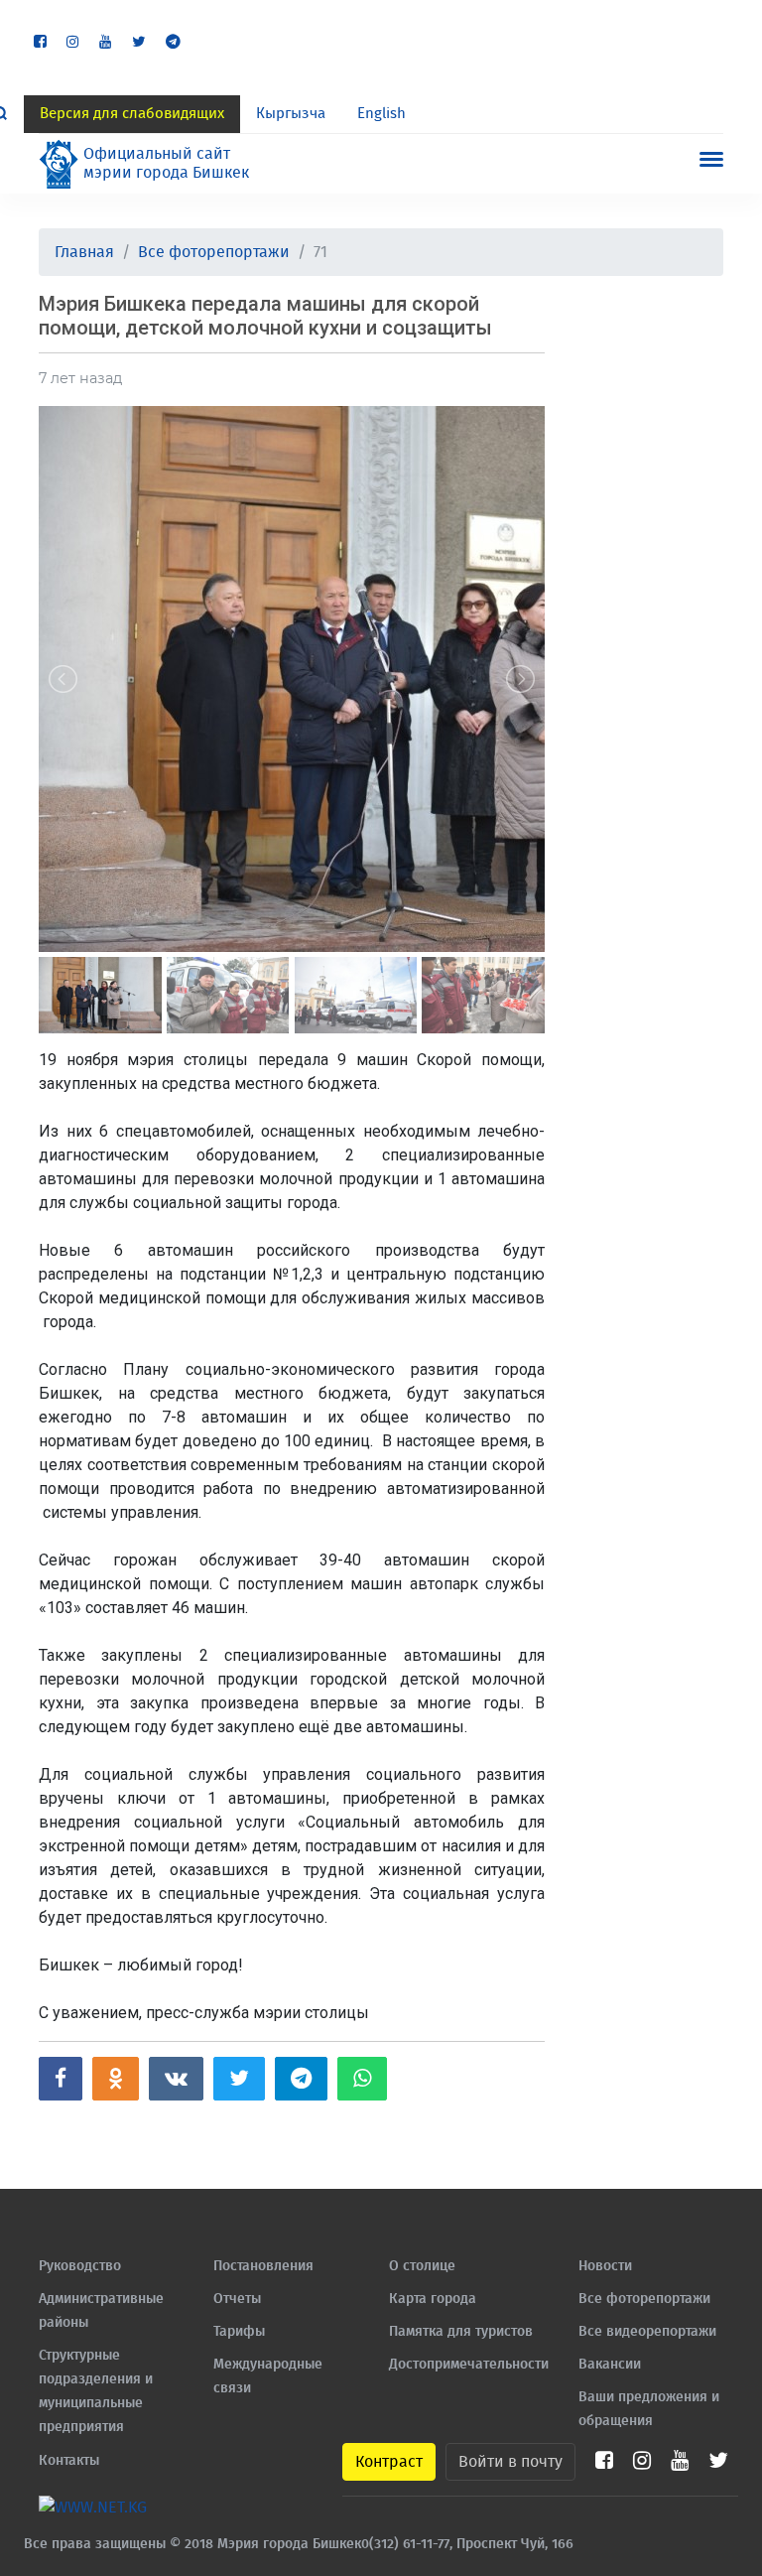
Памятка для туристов (461, 2332)
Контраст (389, 2462)
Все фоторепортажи (214, 252)
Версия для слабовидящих (132, 114)
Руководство (80, 2266)
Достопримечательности (469, 2365)
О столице (422, 2266)
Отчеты (237, 2299)
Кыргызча (291, 114)
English (381, 114)
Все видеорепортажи (647, 2332)
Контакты (69, 2461)
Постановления (263, 2266)
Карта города (433, 2299)
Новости (605, 2266)
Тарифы (239, 2332)
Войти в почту (510, 2462)
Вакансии (610, 2365)
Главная (84, 252)
